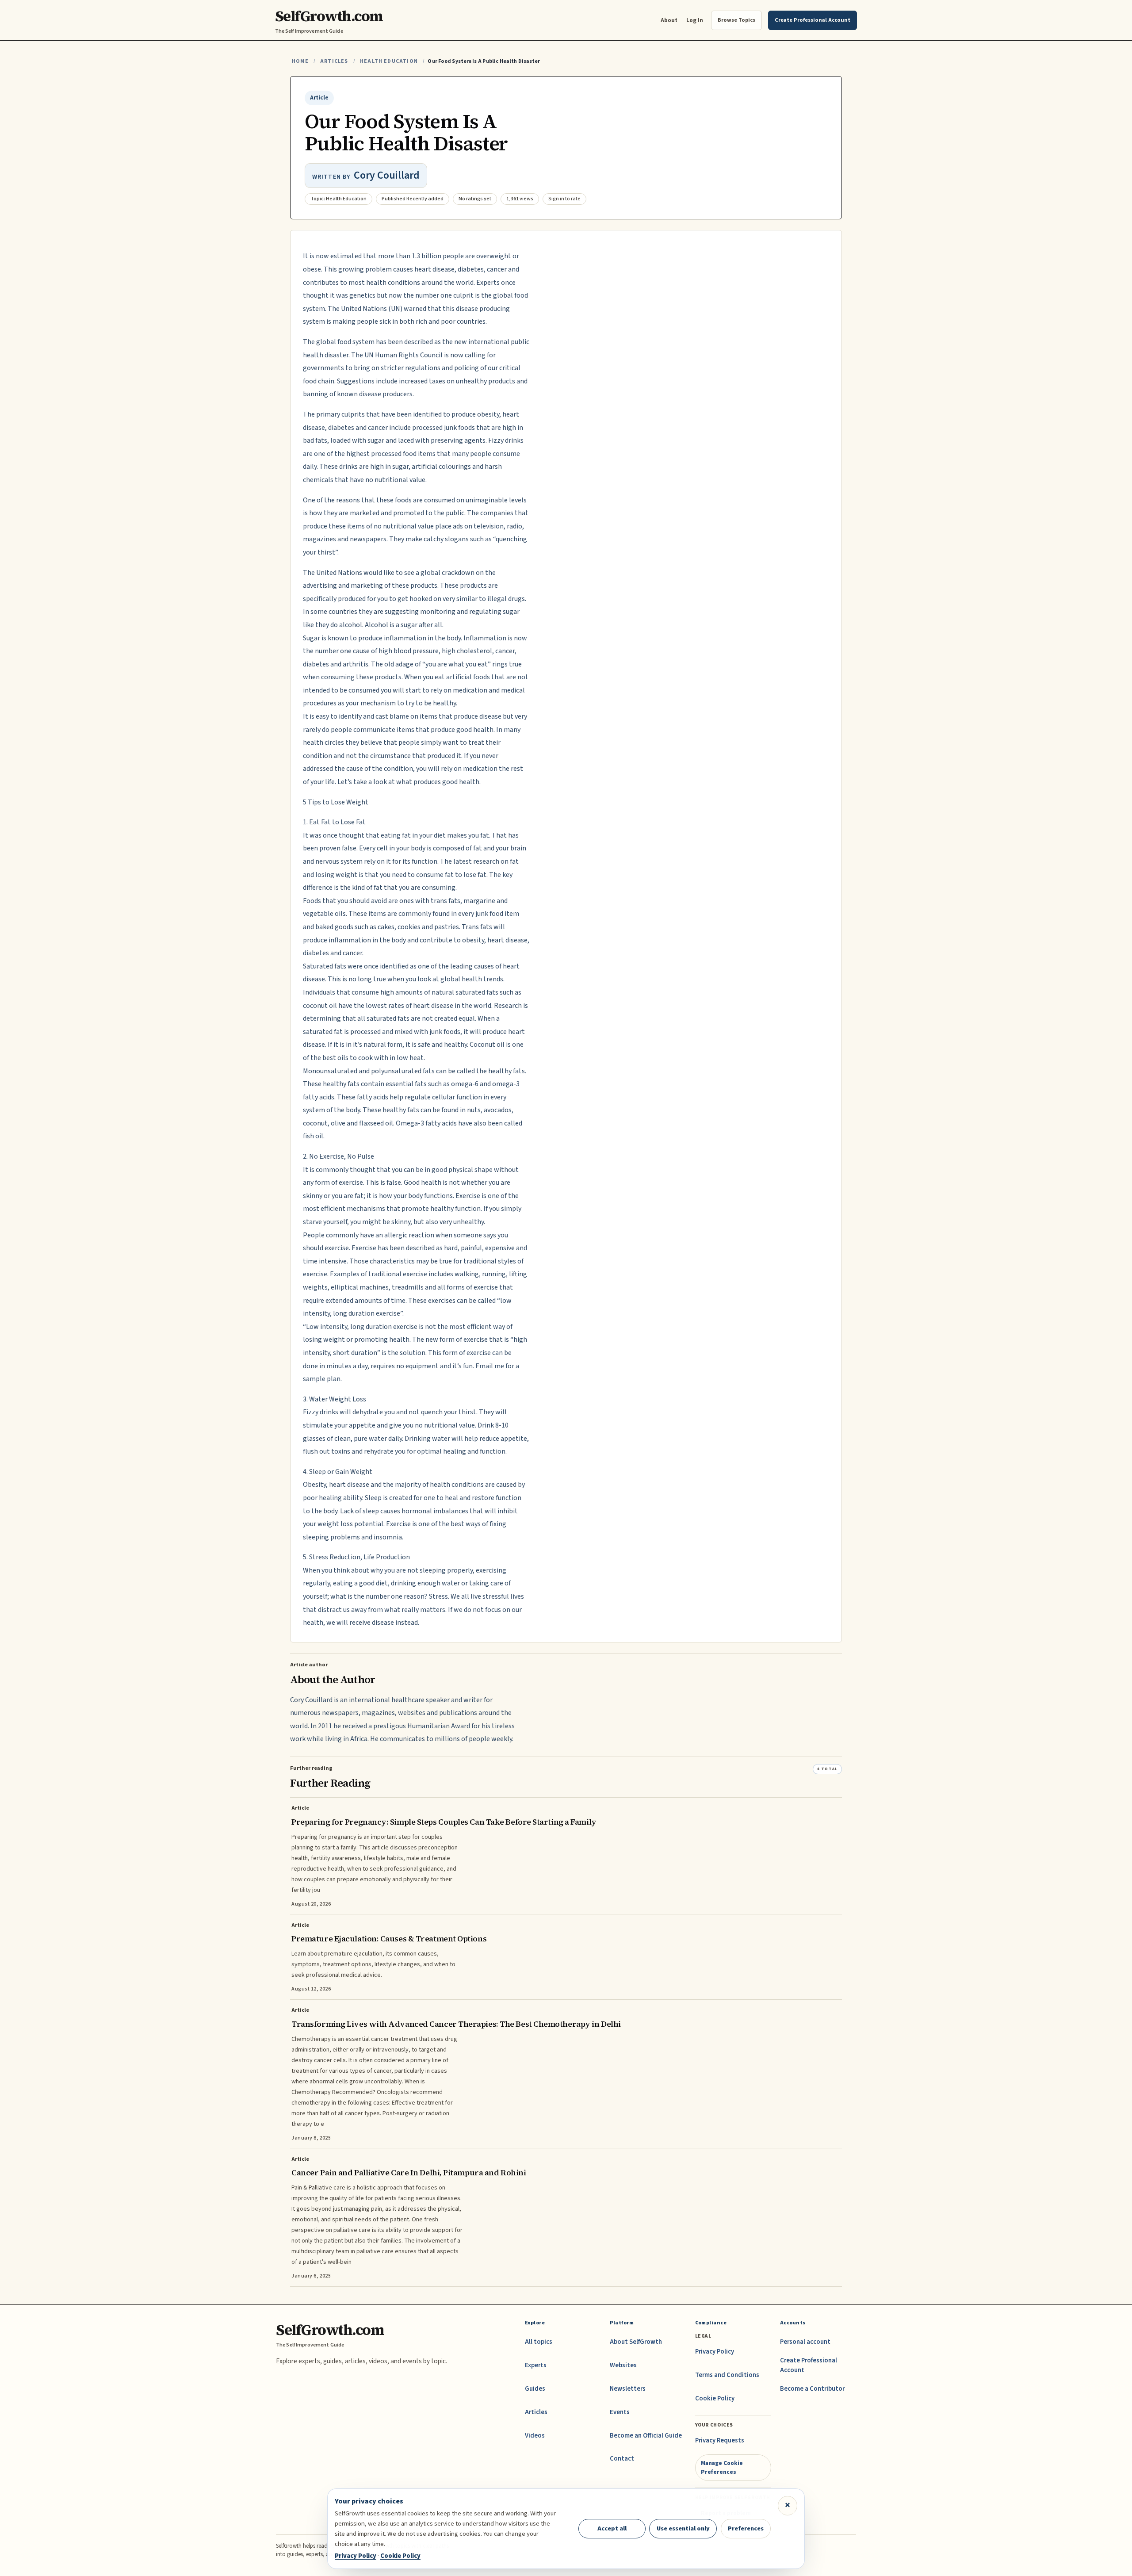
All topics (539, 2342)
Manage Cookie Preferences (722, 2467)
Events (620, 2412)
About (669, 20)
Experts (536, 2365)
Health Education (389, 61)
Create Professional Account (809, 2365)
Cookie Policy (715, 2398)
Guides (535, 2389)
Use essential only (683, 2528)
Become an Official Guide (646, 2436)
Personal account (805, 2342)
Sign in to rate (564, 199)
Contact (622, 2459)
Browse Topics (736, 20)
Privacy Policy (715, 2352)
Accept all (612, 2528)
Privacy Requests (720, 2440)
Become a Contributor (812, 2389)
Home (300, 61)
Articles (334, 61)
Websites (623, 2365)
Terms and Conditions (727, 2375)
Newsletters (628, 2389)
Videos (535, 2436)
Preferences (746, 2528)
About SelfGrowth (636, 2342)
